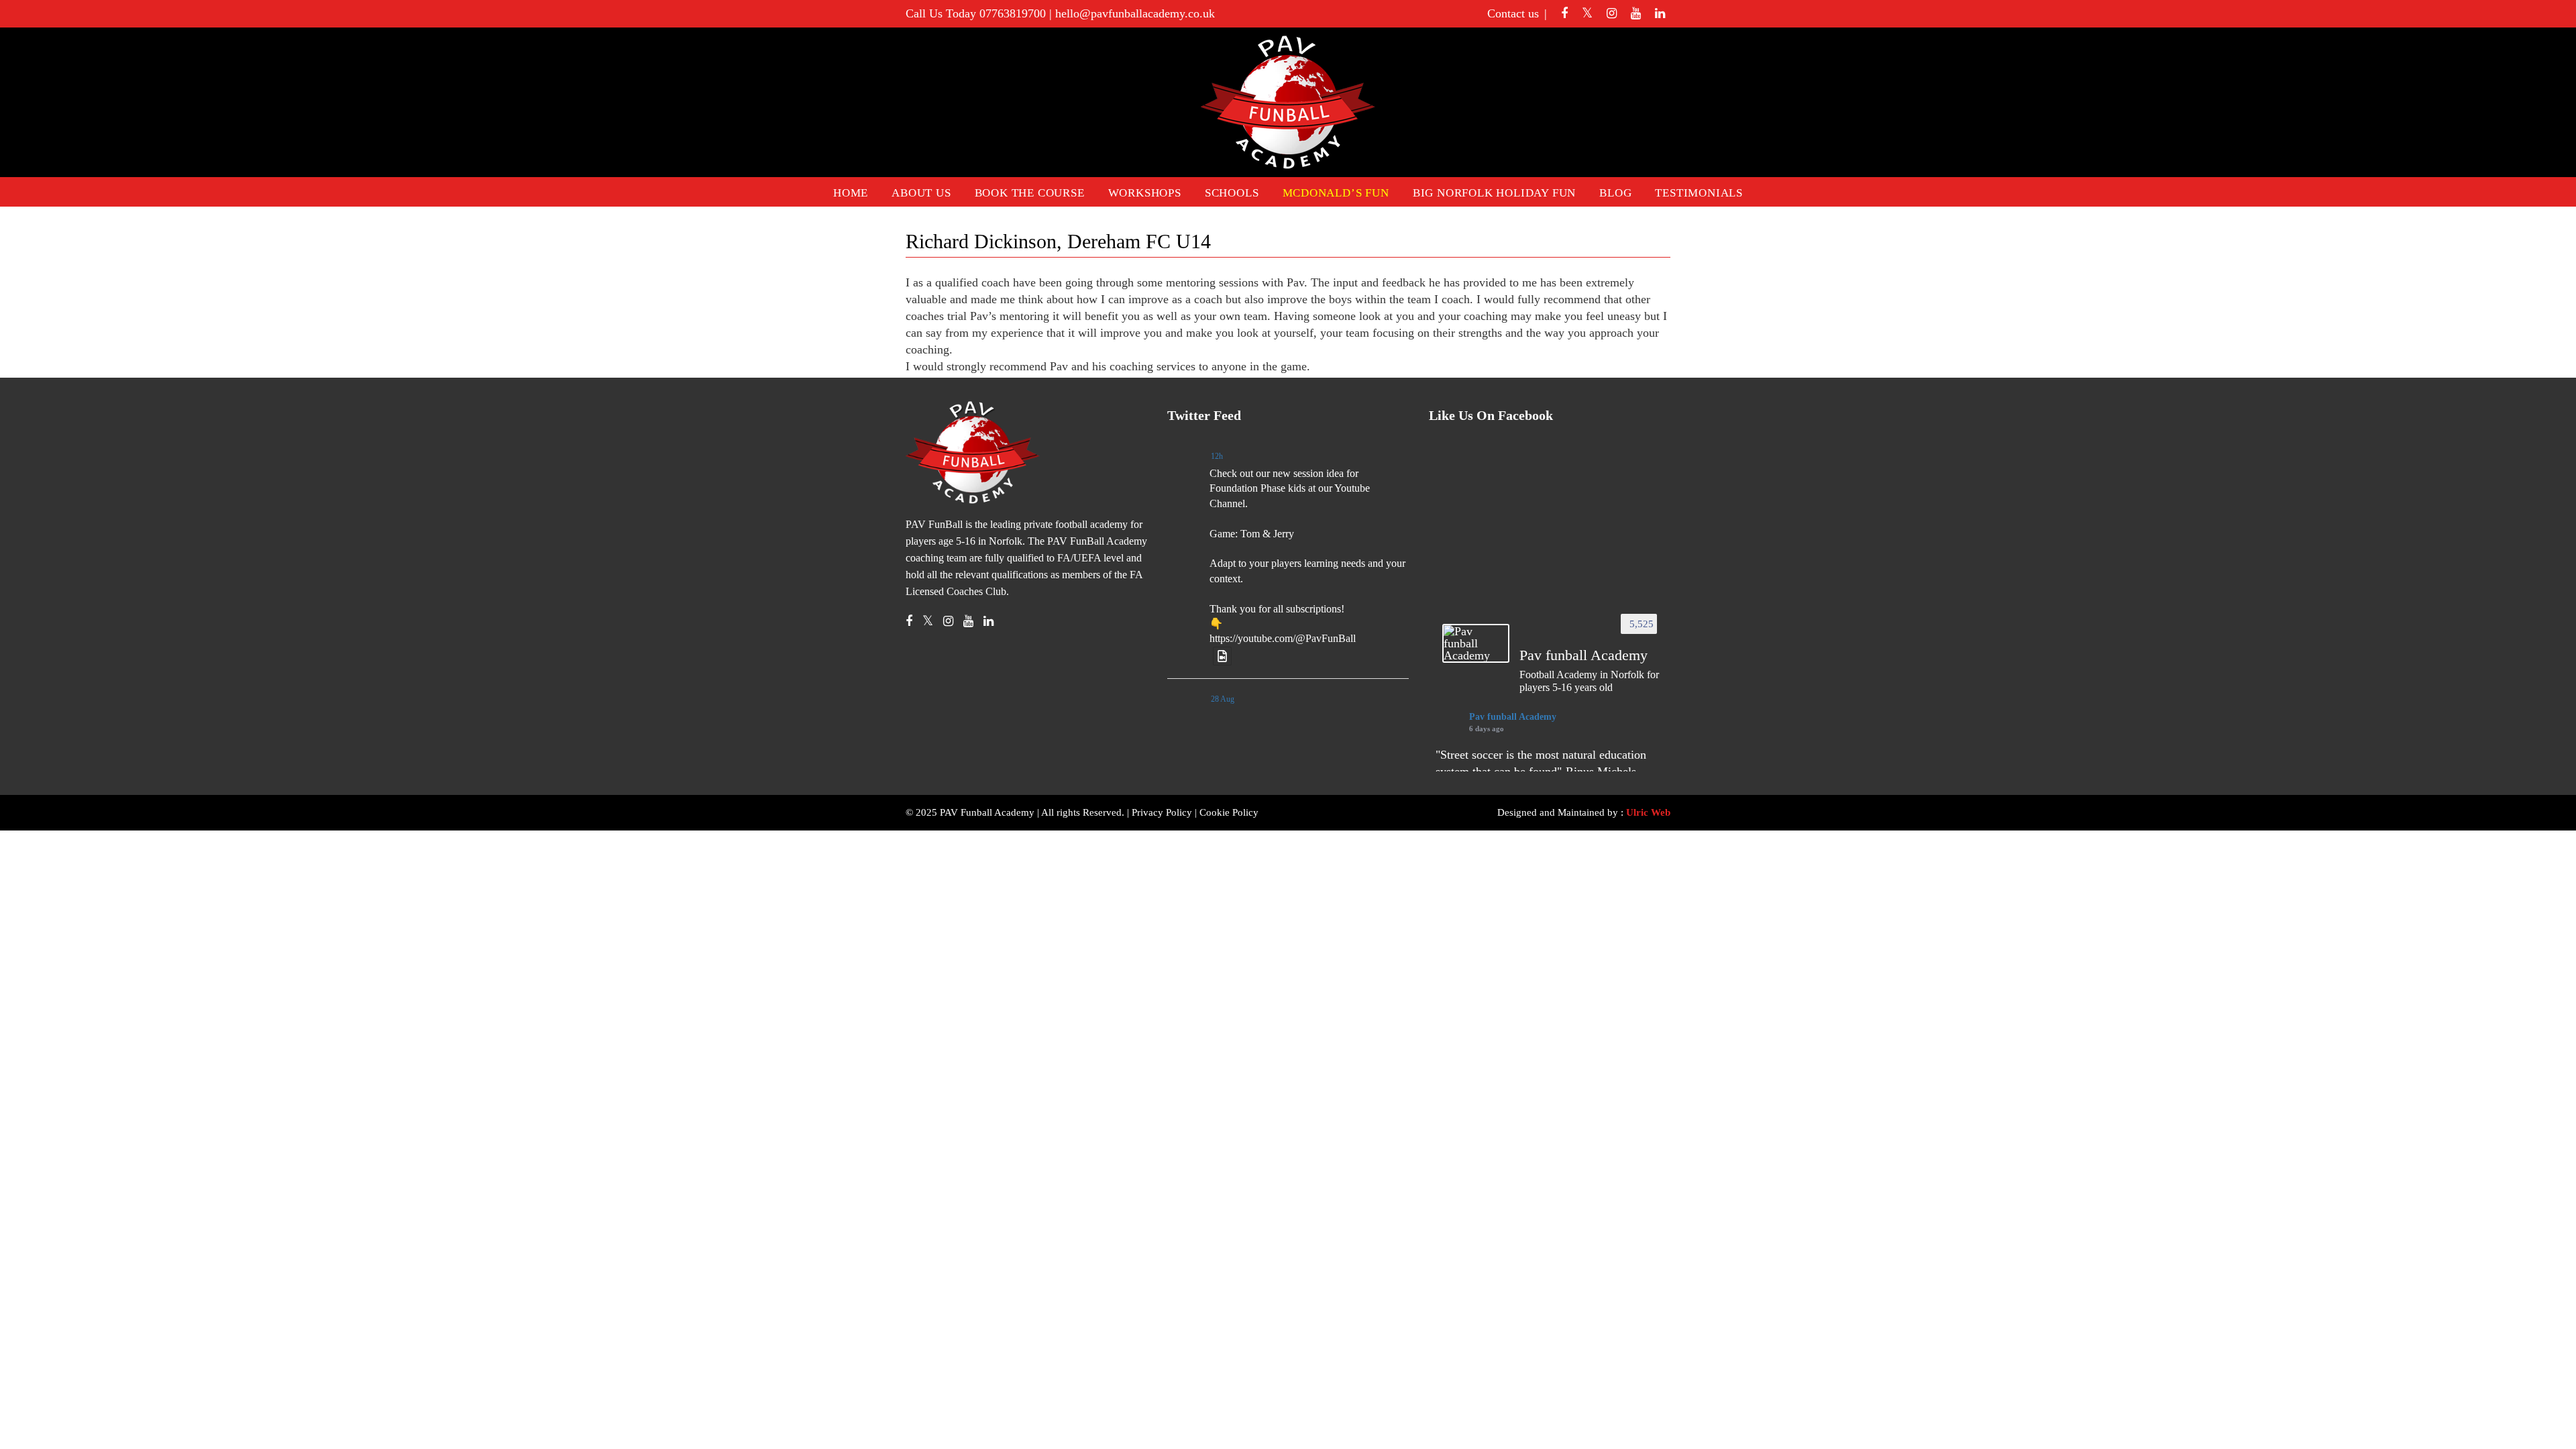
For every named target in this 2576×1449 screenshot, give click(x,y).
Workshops (1145, 193)
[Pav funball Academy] (1476, 643)
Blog (1615, 193)
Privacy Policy (1162, 812)
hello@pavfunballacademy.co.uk (1135, 13)
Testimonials (1699, 193)
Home (851, 193)
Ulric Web (1648, 812)
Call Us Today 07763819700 (976, 13)
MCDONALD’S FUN (1336, 193)
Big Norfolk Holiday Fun (1494, 193)
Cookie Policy (1229, 812)
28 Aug (1223, 699)
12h (1217, 456)
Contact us (1513, 13)
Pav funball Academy (1513, 717)
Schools (1232, 193)
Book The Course (1030, 193)
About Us (921, 193)
